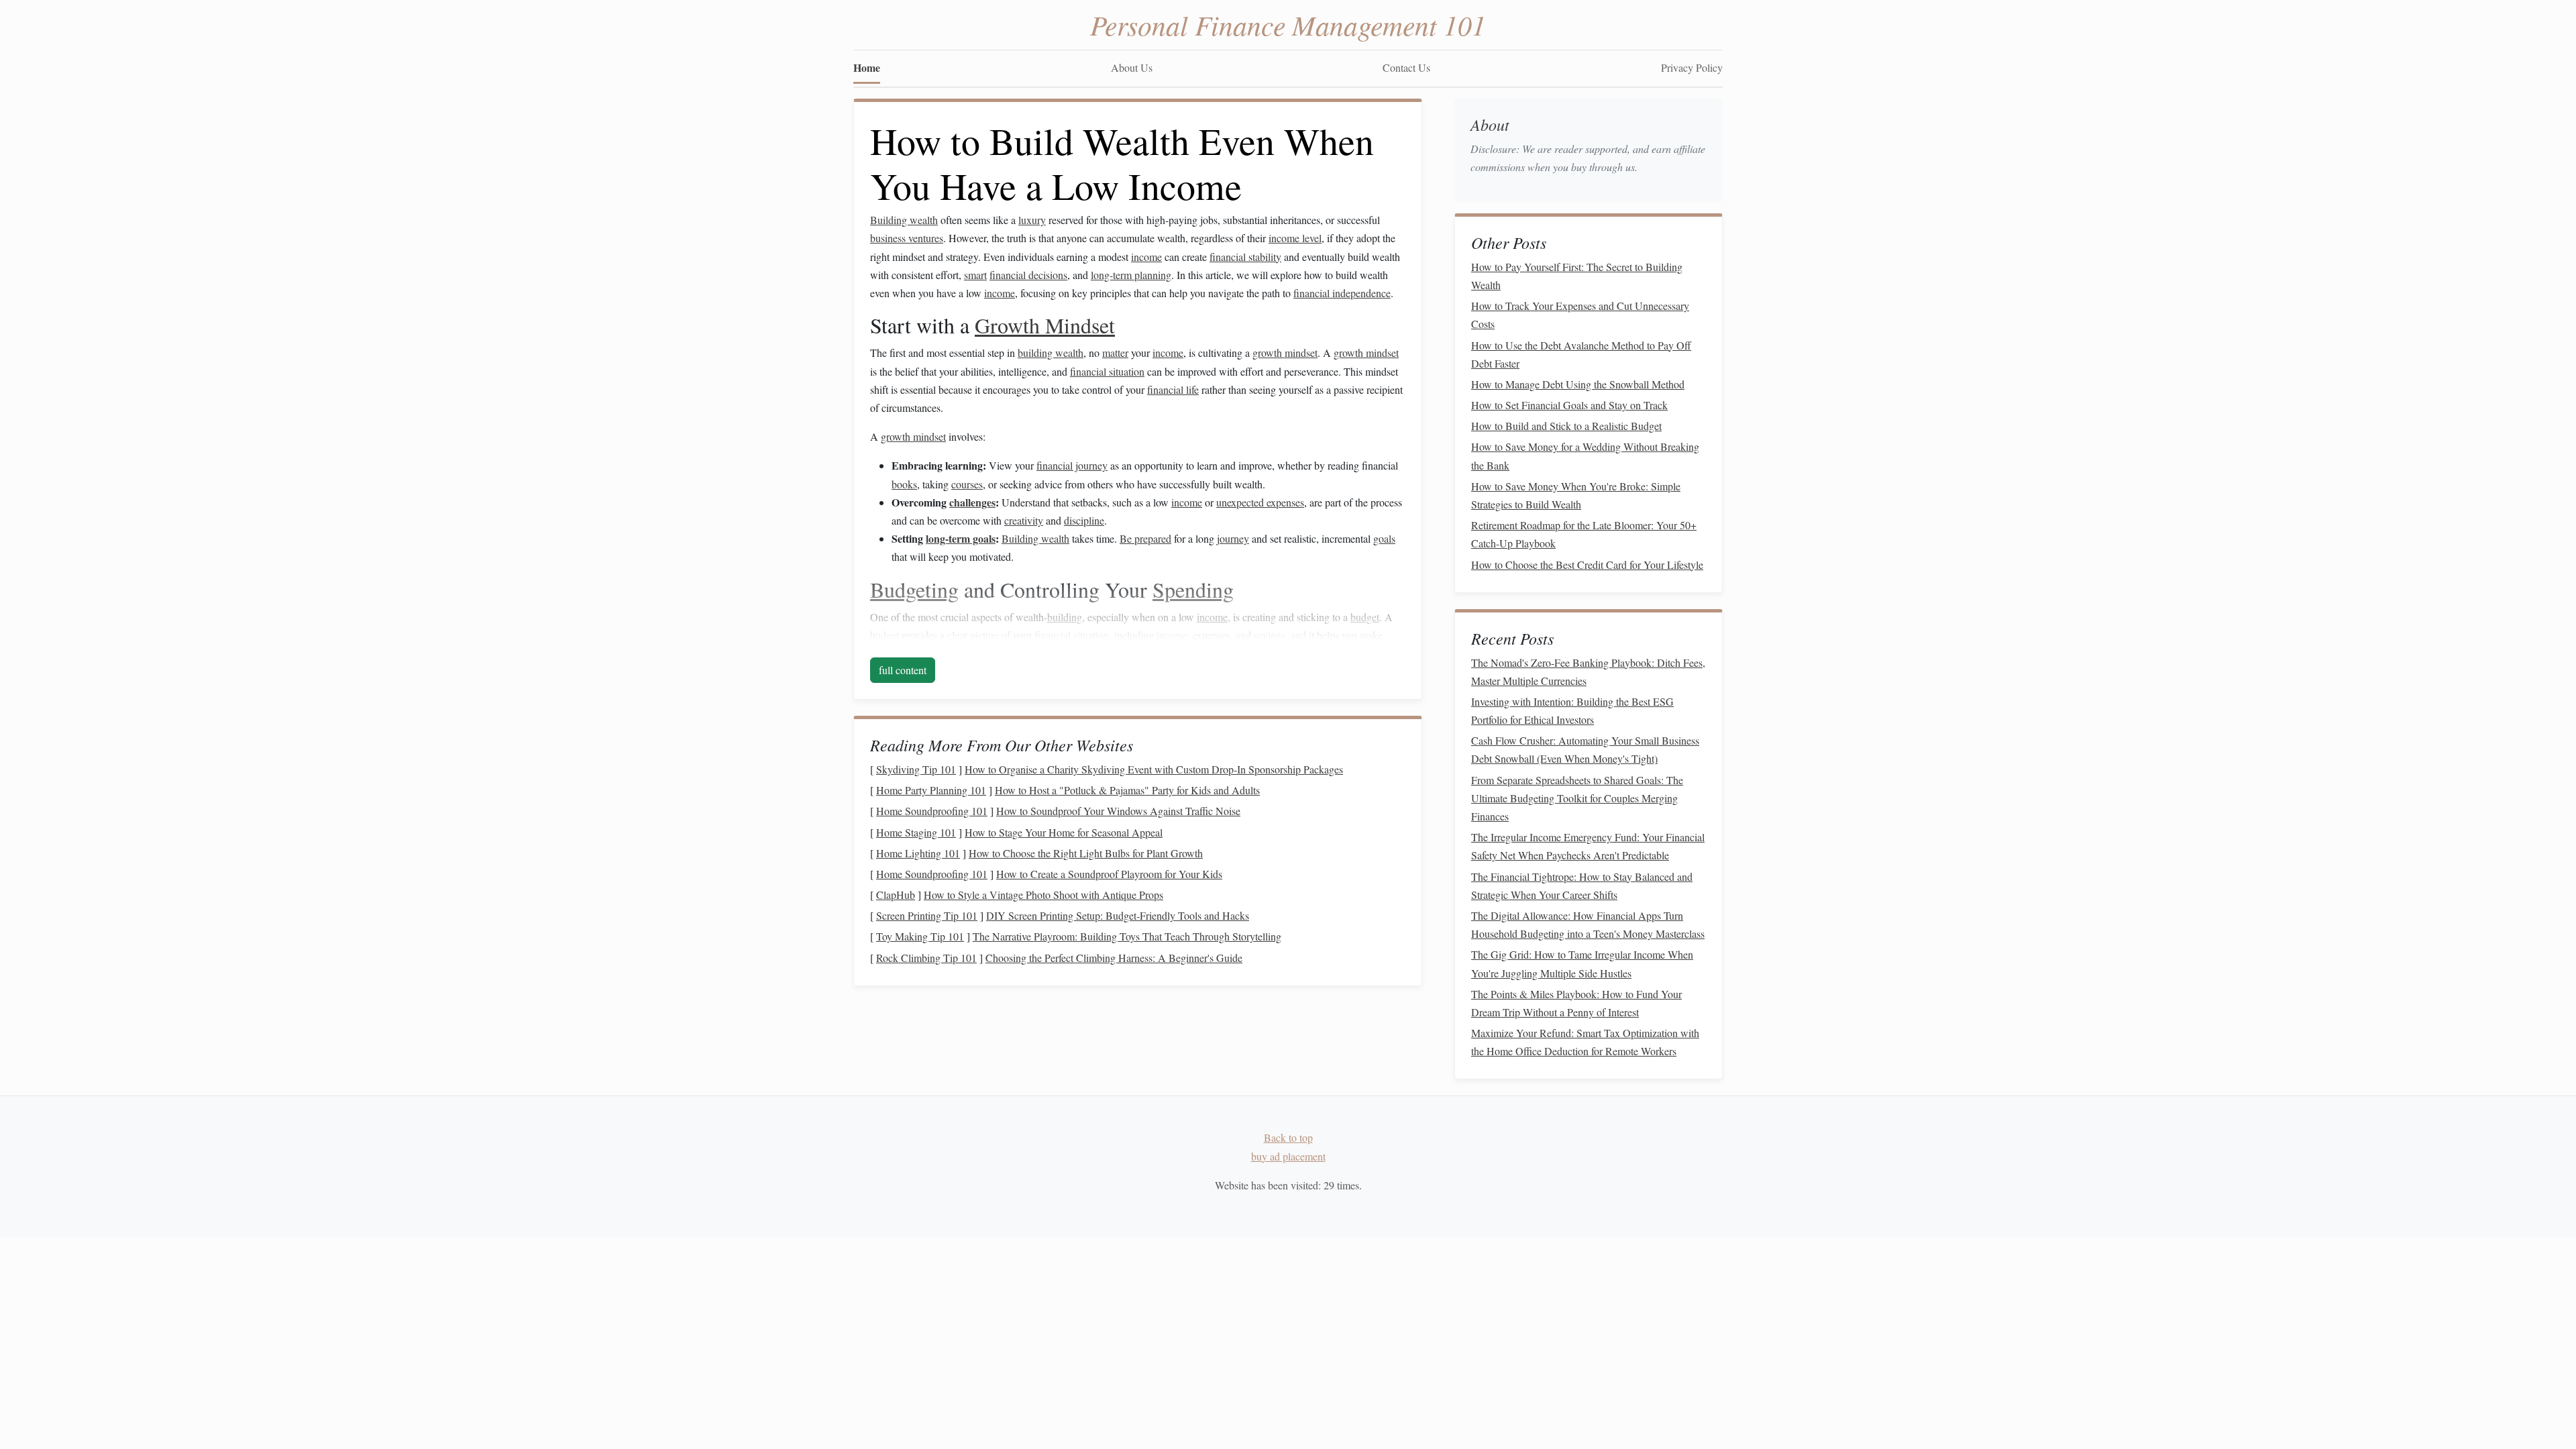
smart (975, 275)
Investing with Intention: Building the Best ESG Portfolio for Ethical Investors (1572, 710)
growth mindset (1285, 353)
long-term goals (961, 538)
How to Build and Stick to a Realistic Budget (1566, 426)
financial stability (1245, 257)
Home (867, 67)
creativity (1024, 520)
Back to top (1288, 1137)
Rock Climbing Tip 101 (926, 958)
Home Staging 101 (916, 832)
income (1146, 257)
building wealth (1051, 353)
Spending (1193, 589)
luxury (1032, 220)
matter (1115, 353)
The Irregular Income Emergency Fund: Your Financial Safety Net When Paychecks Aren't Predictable (1588, 846)
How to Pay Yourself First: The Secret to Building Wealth (1577, 276)
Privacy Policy (1692, 67)
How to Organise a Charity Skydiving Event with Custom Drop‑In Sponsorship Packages (1154, 769)
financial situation (1107, 371)
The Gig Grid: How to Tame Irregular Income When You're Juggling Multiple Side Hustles (1582, 963)
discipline (1084, 520)
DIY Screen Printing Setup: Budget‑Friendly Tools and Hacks (1118, 915)
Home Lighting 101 (918, 853)
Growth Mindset (1045, 325)
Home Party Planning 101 (931, 790)
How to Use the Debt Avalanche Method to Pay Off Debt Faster (1581, 354)
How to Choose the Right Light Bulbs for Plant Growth (1086, 853)
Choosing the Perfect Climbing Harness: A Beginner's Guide (1114, 958)
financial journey (1072, 465)
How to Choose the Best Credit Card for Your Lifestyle (1587, 565)
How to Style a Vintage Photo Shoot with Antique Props (1043, 895)
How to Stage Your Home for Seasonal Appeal (1064, 832)
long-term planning (1131, 275)
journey (1233, 538)
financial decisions (1028, 275)
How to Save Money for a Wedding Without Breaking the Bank (1585, 455)
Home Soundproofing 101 (932, 811)
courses (967, 484)
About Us (1132, 67)
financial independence (1342, 293)
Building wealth (904, 220)
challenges (972, 502)
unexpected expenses (1260, 502)
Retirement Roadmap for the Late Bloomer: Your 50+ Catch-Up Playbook (1584, 534)
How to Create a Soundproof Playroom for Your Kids (1109, 874)
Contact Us (1406, 67)
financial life (1173, 389)
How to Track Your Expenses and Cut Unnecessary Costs (1580, 315)
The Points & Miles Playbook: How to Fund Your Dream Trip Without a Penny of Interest (1576, 1003)
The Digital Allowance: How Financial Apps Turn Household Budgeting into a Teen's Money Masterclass (1588, 924)
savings (1270, 635)
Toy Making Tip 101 (920, 936)
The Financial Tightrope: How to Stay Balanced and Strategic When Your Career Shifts (1582, 885)
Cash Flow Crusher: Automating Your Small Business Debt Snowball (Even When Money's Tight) (1585, 749)
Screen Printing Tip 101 (927, 915)
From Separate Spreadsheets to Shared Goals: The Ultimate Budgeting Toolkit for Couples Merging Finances (1577, 798)
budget (1365, 617)
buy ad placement (1288, 1156)
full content (903, 670)
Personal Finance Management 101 (1288, 24)
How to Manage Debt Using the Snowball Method (1578, 384)
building (1065, 617)
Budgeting (914, 589)
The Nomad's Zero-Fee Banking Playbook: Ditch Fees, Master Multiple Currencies (1588, 672)
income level (1295, 238)
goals (1384, 538)
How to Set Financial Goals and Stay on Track (1569, 405)
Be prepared (1145, 538)
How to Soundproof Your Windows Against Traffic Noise (1118, 811)
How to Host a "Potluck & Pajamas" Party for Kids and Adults (1127, 790)
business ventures (907, 238)
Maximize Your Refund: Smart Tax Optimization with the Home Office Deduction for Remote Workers (1585, 1042)
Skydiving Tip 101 (916, 769)
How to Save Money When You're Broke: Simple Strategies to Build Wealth (1576, 495)
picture (984, 635)
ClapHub (896, 895)
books (904, 484)
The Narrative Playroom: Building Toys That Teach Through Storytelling (1127, 936)
